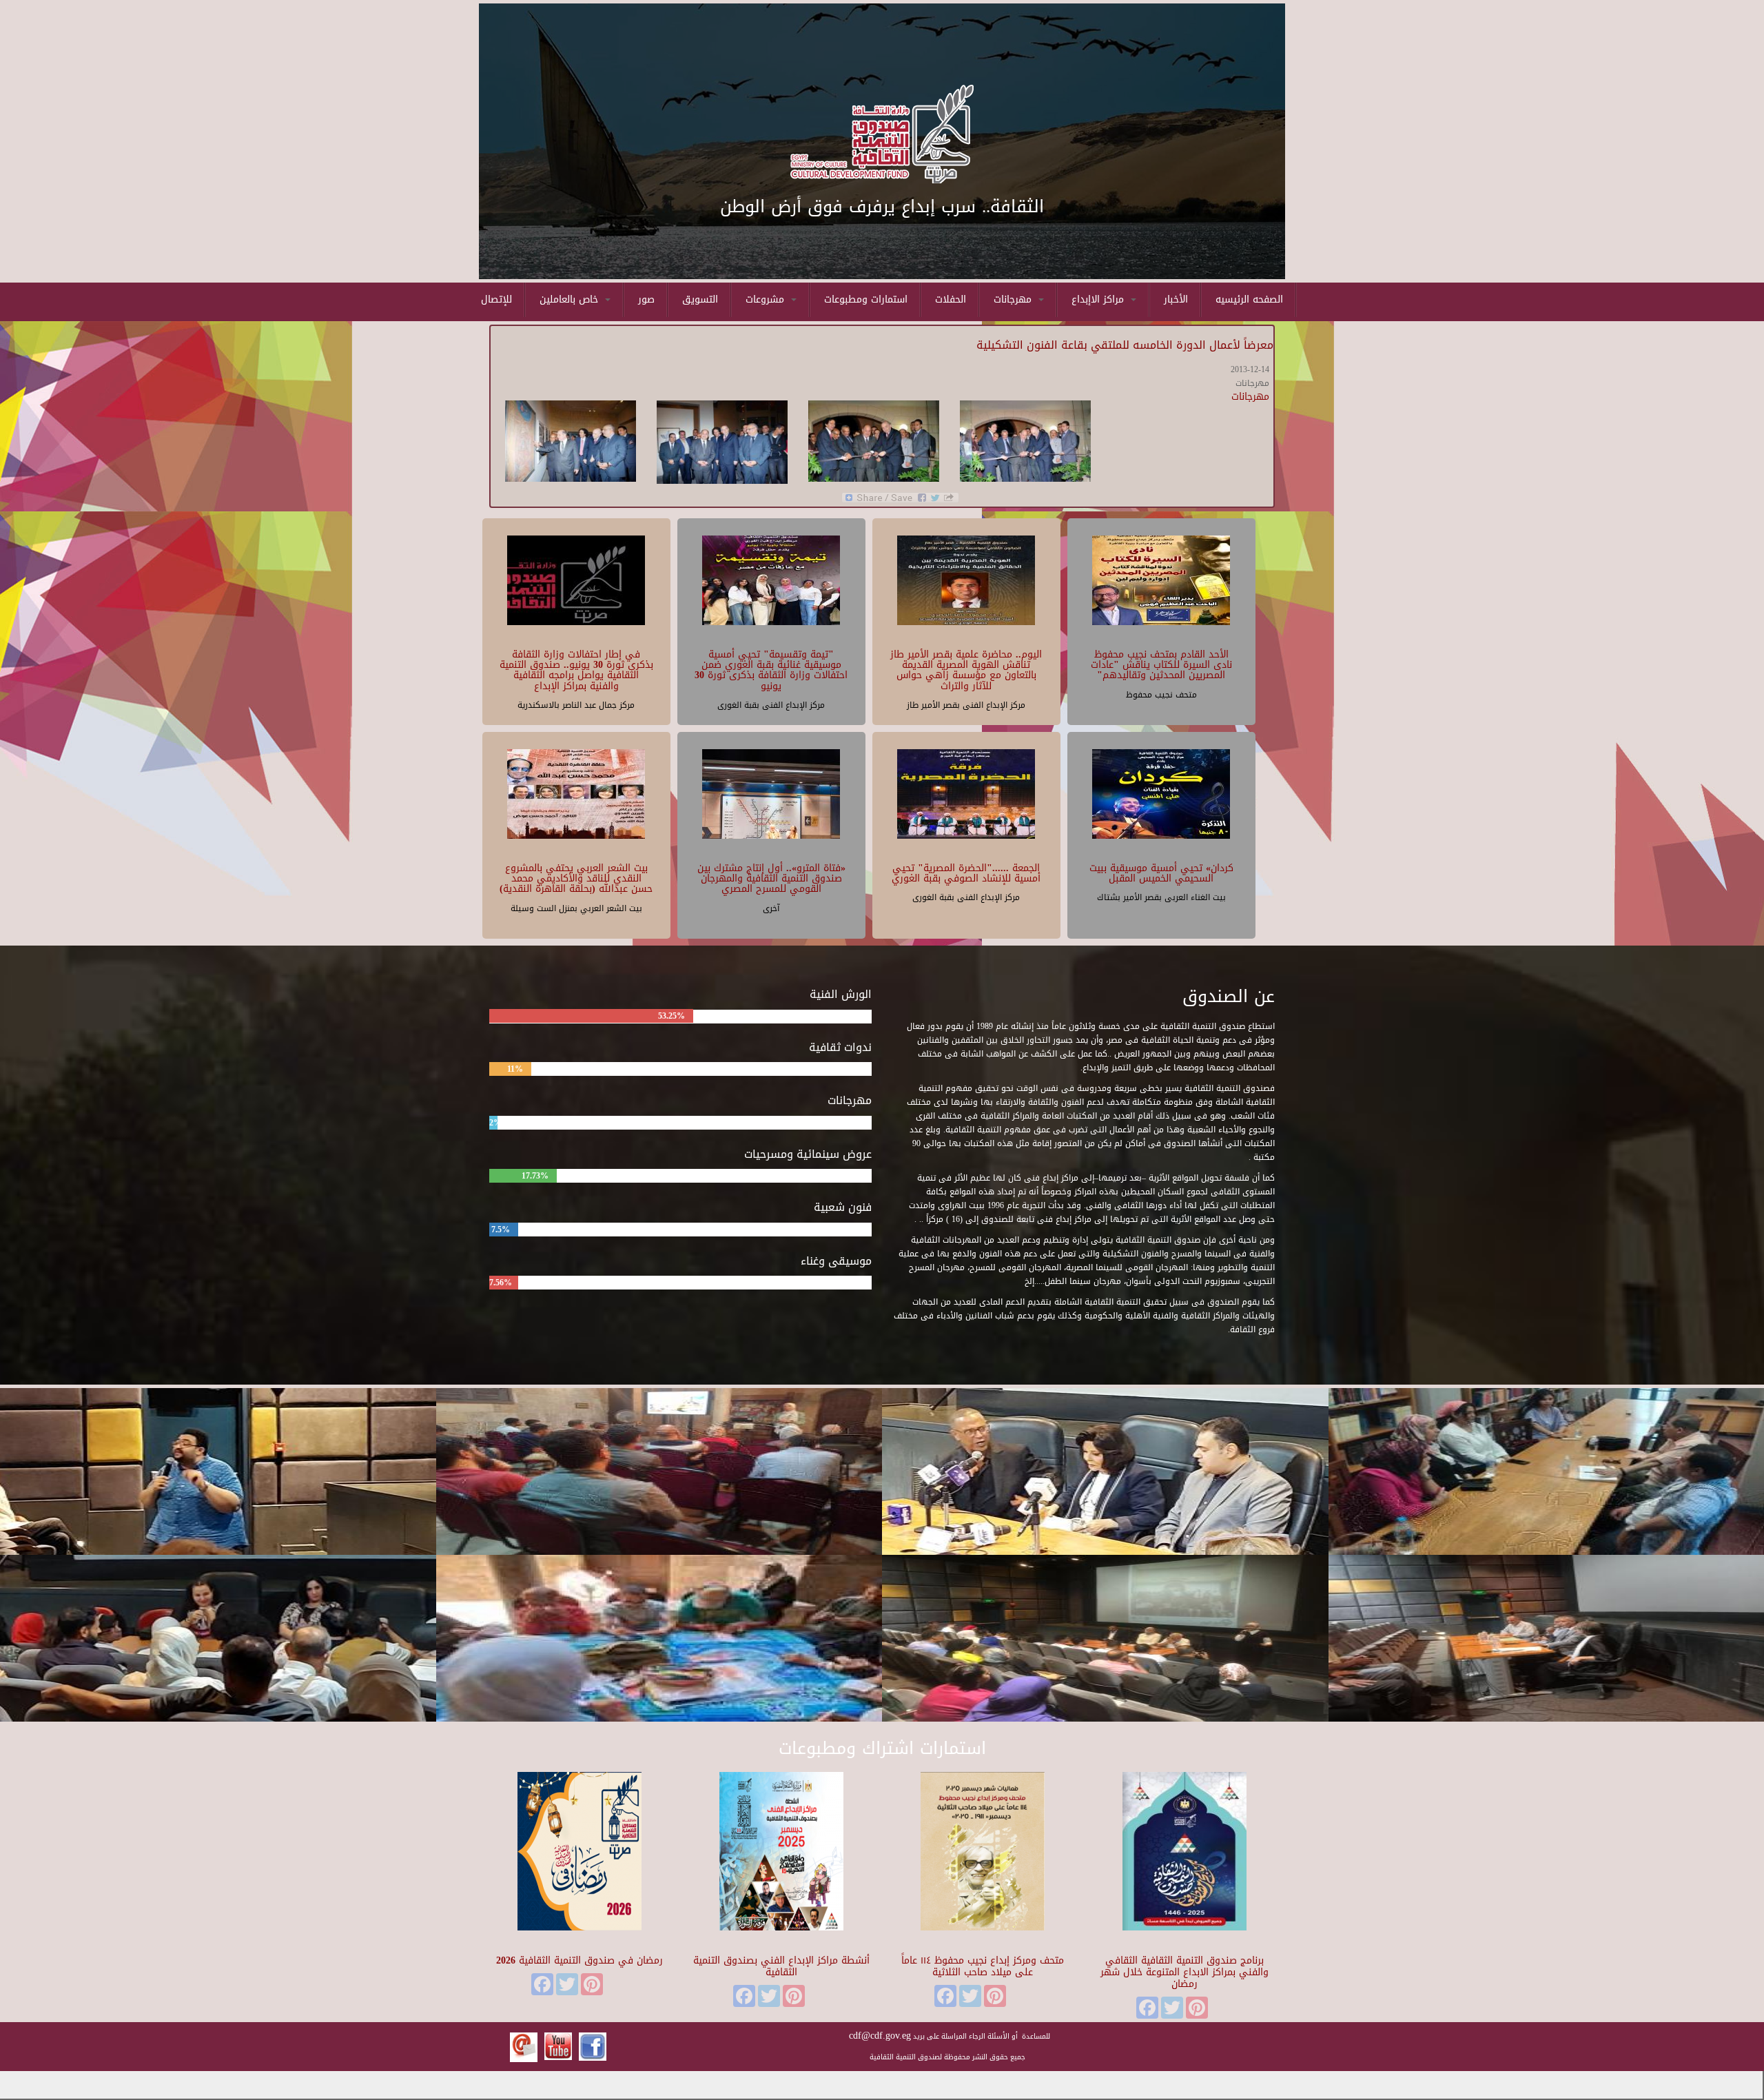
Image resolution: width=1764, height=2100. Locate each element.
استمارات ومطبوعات (866, 299)
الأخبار (1176, 299)
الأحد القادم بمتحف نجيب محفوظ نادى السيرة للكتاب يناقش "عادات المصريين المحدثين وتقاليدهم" (1161, 665)
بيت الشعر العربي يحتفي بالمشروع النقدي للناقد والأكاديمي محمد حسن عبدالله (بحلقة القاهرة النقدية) (576, 879)
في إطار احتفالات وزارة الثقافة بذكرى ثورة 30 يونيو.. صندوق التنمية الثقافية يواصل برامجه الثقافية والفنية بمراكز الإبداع (576, 670)
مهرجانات (1014, 299)
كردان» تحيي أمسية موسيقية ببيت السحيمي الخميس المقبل (1161, 873)
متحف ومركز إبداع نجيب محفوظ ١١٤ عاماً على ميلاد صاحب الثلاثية (983, 1966)
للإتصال (496, 299)
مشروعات (767, 299)
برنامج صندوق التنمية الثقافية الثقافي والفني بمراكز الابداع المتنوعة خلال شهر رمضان (1184, 1972)
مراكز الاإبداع (1099, 299)
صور (646, 299)
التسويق (700, 299)
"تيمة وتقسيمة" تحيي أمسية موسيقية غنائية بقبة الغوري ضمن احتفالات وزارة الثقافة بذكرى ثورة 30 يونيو (771, 670)
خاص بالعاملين (571, 299)
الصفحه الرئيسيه (1249, 299)
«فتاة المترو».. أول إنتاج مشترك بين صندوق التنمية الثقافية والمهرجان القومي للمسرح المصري (771, 879)
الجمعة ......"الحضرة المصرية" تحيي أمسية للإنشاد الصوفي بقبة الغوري (966, 873)
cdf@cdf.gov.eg (880, 2036)
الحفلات (951, 299)
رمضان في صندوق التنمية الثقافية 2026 (580, 1960)
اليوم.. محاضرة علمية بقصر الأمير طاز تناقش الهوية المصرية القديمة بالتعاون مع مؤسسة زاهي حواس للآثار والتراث (966, 670)
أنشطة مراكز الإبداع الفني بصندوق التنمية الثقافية (781, 1966)
